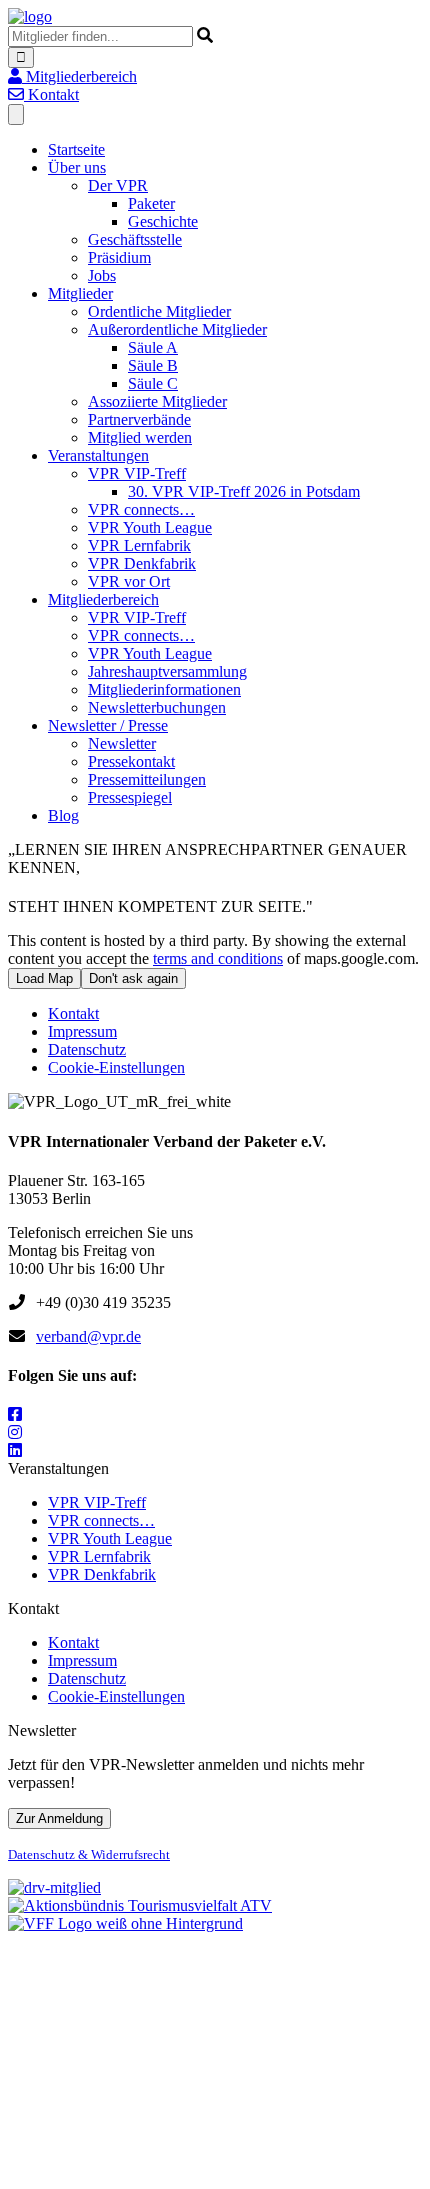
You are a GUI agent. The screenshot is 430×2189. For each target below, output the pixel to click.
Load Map (44, 978)
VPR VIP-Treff (137, 473)
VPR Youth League (150, 527)
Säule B (153, 365)
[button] (72, 76)
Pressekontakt (131, 761)
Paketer (151, 203)
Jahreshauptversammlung (167, 671)
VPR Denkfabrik (142, 563)
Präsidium (119, 257)
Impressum (82, 1031)
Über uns (77, 167)
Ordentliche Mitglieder (159, 311)
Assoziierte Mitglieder (157, 401)
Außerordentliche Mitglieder (177, 329)
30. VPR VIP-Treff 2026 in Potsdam (244, 491)
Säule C (153, 383)
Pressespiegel (130, 797)
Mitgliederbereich (103, 599)
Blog (63, 815)
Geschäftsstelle (135, 239)
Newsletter (122, 743)
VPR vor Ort (129, 581)
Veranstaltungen (98, 455)
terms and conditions (218, 958)
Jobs (102, 275)
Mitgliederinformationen (164, 689)
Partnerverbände (139, 419)
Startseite (76, 149)
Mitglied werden (140, 437)
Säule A (153, 347)
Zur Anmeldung (59, 1818)
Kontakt (73, 1013)
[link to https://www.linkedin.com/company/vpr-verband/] (15, 1450)
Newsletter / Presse (108, 725)
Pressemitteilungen (147, 779)
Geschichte (163, 221)
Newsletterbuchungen (157, 707)
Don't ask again (133, 978)
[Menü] (16, 114)
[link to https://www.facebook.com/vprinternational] (15, 1414)
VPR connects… (141, 509)
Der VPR (118, 185)
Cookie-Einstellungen (116, 1067)
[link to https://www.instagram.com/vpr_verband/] (15, 1432)
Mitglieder (80, 293)
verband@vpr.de (88, 1336)
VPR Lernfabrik (139, 545)
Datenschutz (87, 1049)
